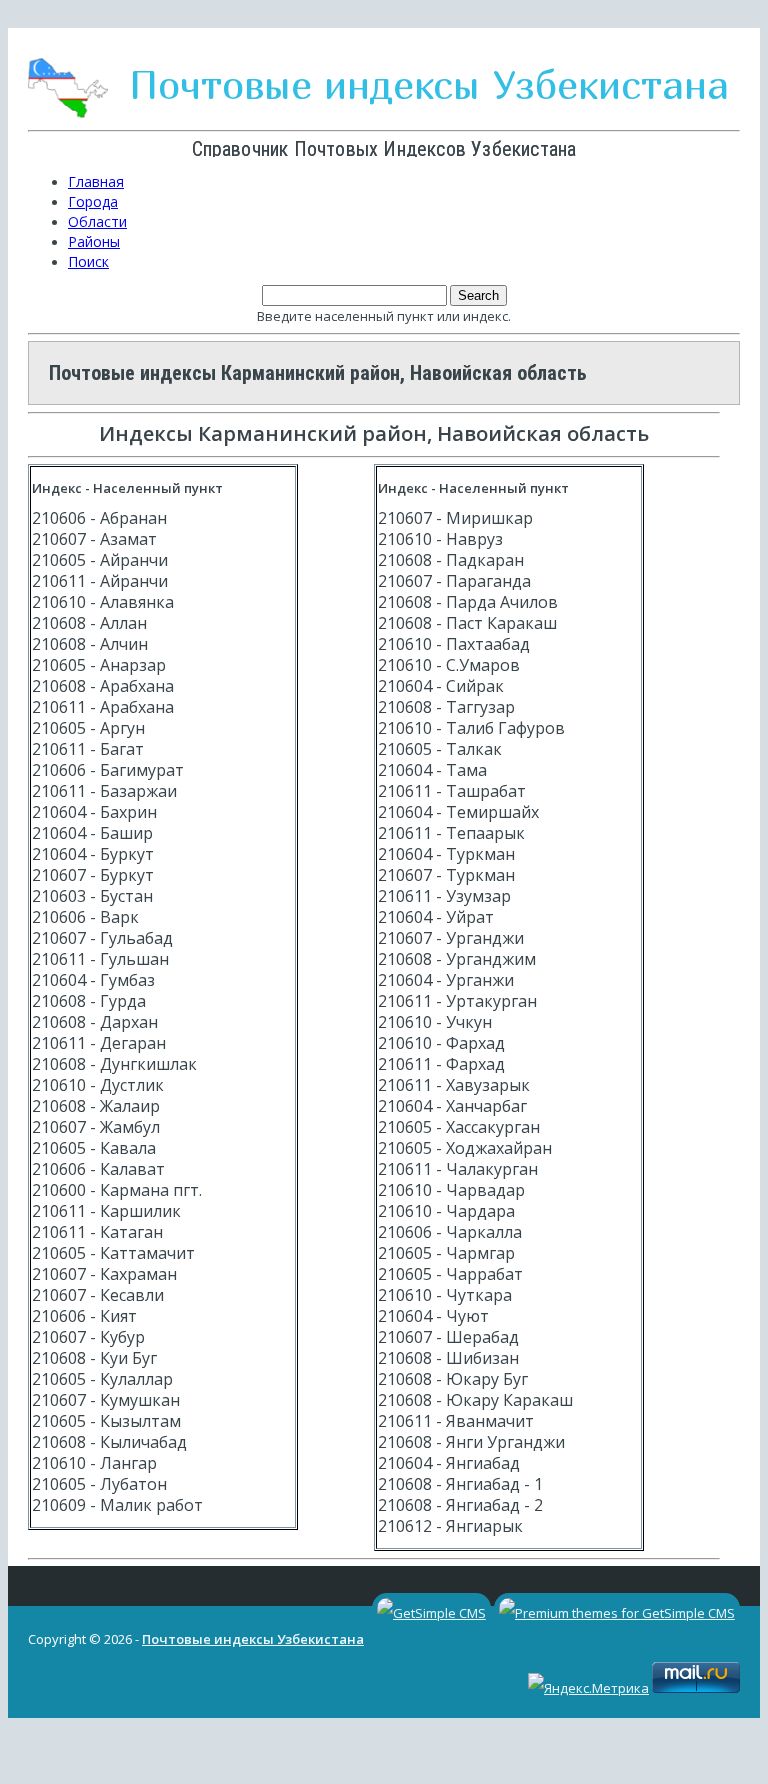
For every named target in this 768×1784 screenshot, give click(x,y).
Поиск (88, 261)
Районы (94, 241)
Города (93, 201)
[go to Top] (20, 1738)
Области (97, 221)
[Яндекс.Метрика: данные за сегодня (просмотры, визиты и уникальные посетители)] (588, 1688)
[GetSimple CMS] (431, 1613)
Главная (96, 181)
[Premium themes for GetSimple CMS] (617, 1613)
